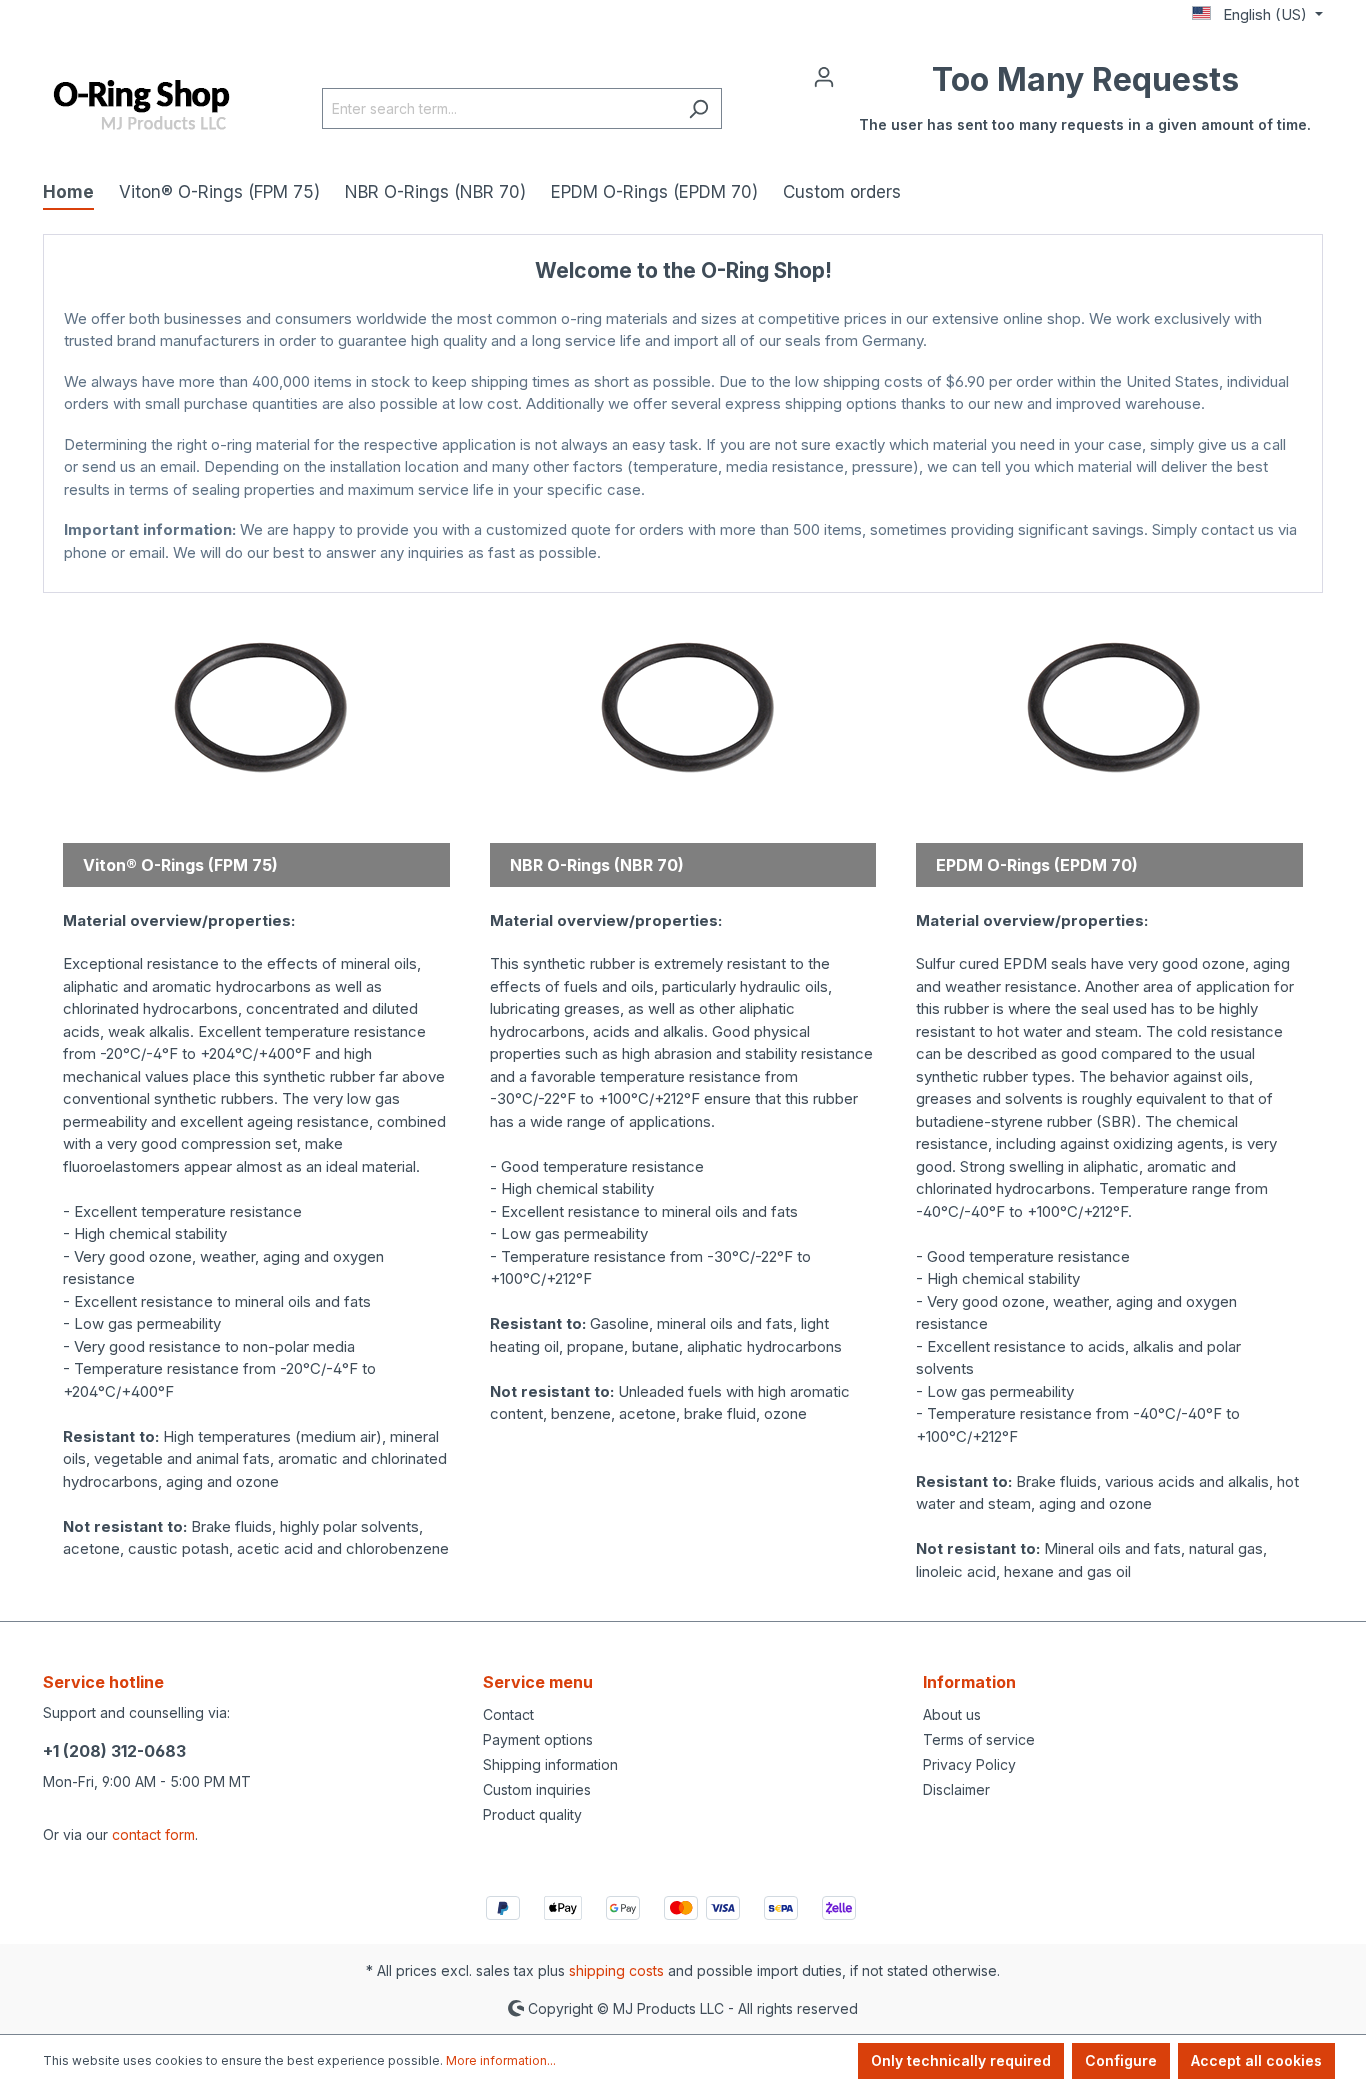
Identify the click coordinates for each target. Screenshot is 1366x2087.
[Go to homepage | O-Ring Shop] (143, 106)
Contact (508, 1714)
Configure (1121, 2060)
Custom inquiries (537, 1789)
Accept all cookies (1256, 2060)
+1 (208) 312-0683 (114, 1751)
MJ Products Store (683, 572)
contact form (153, 1834)
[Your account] (824, 76)
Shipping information (550, 1764)
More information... (501, 2060)
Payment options (538, 1739)
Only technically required (961, 2060)
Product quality (532, 1814)
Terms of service (979, 1739)
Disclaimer (956, 1789)
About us (952, 1714)
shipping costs (616, 1970)
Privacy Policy (969, 1764)
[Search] (698, 108)
